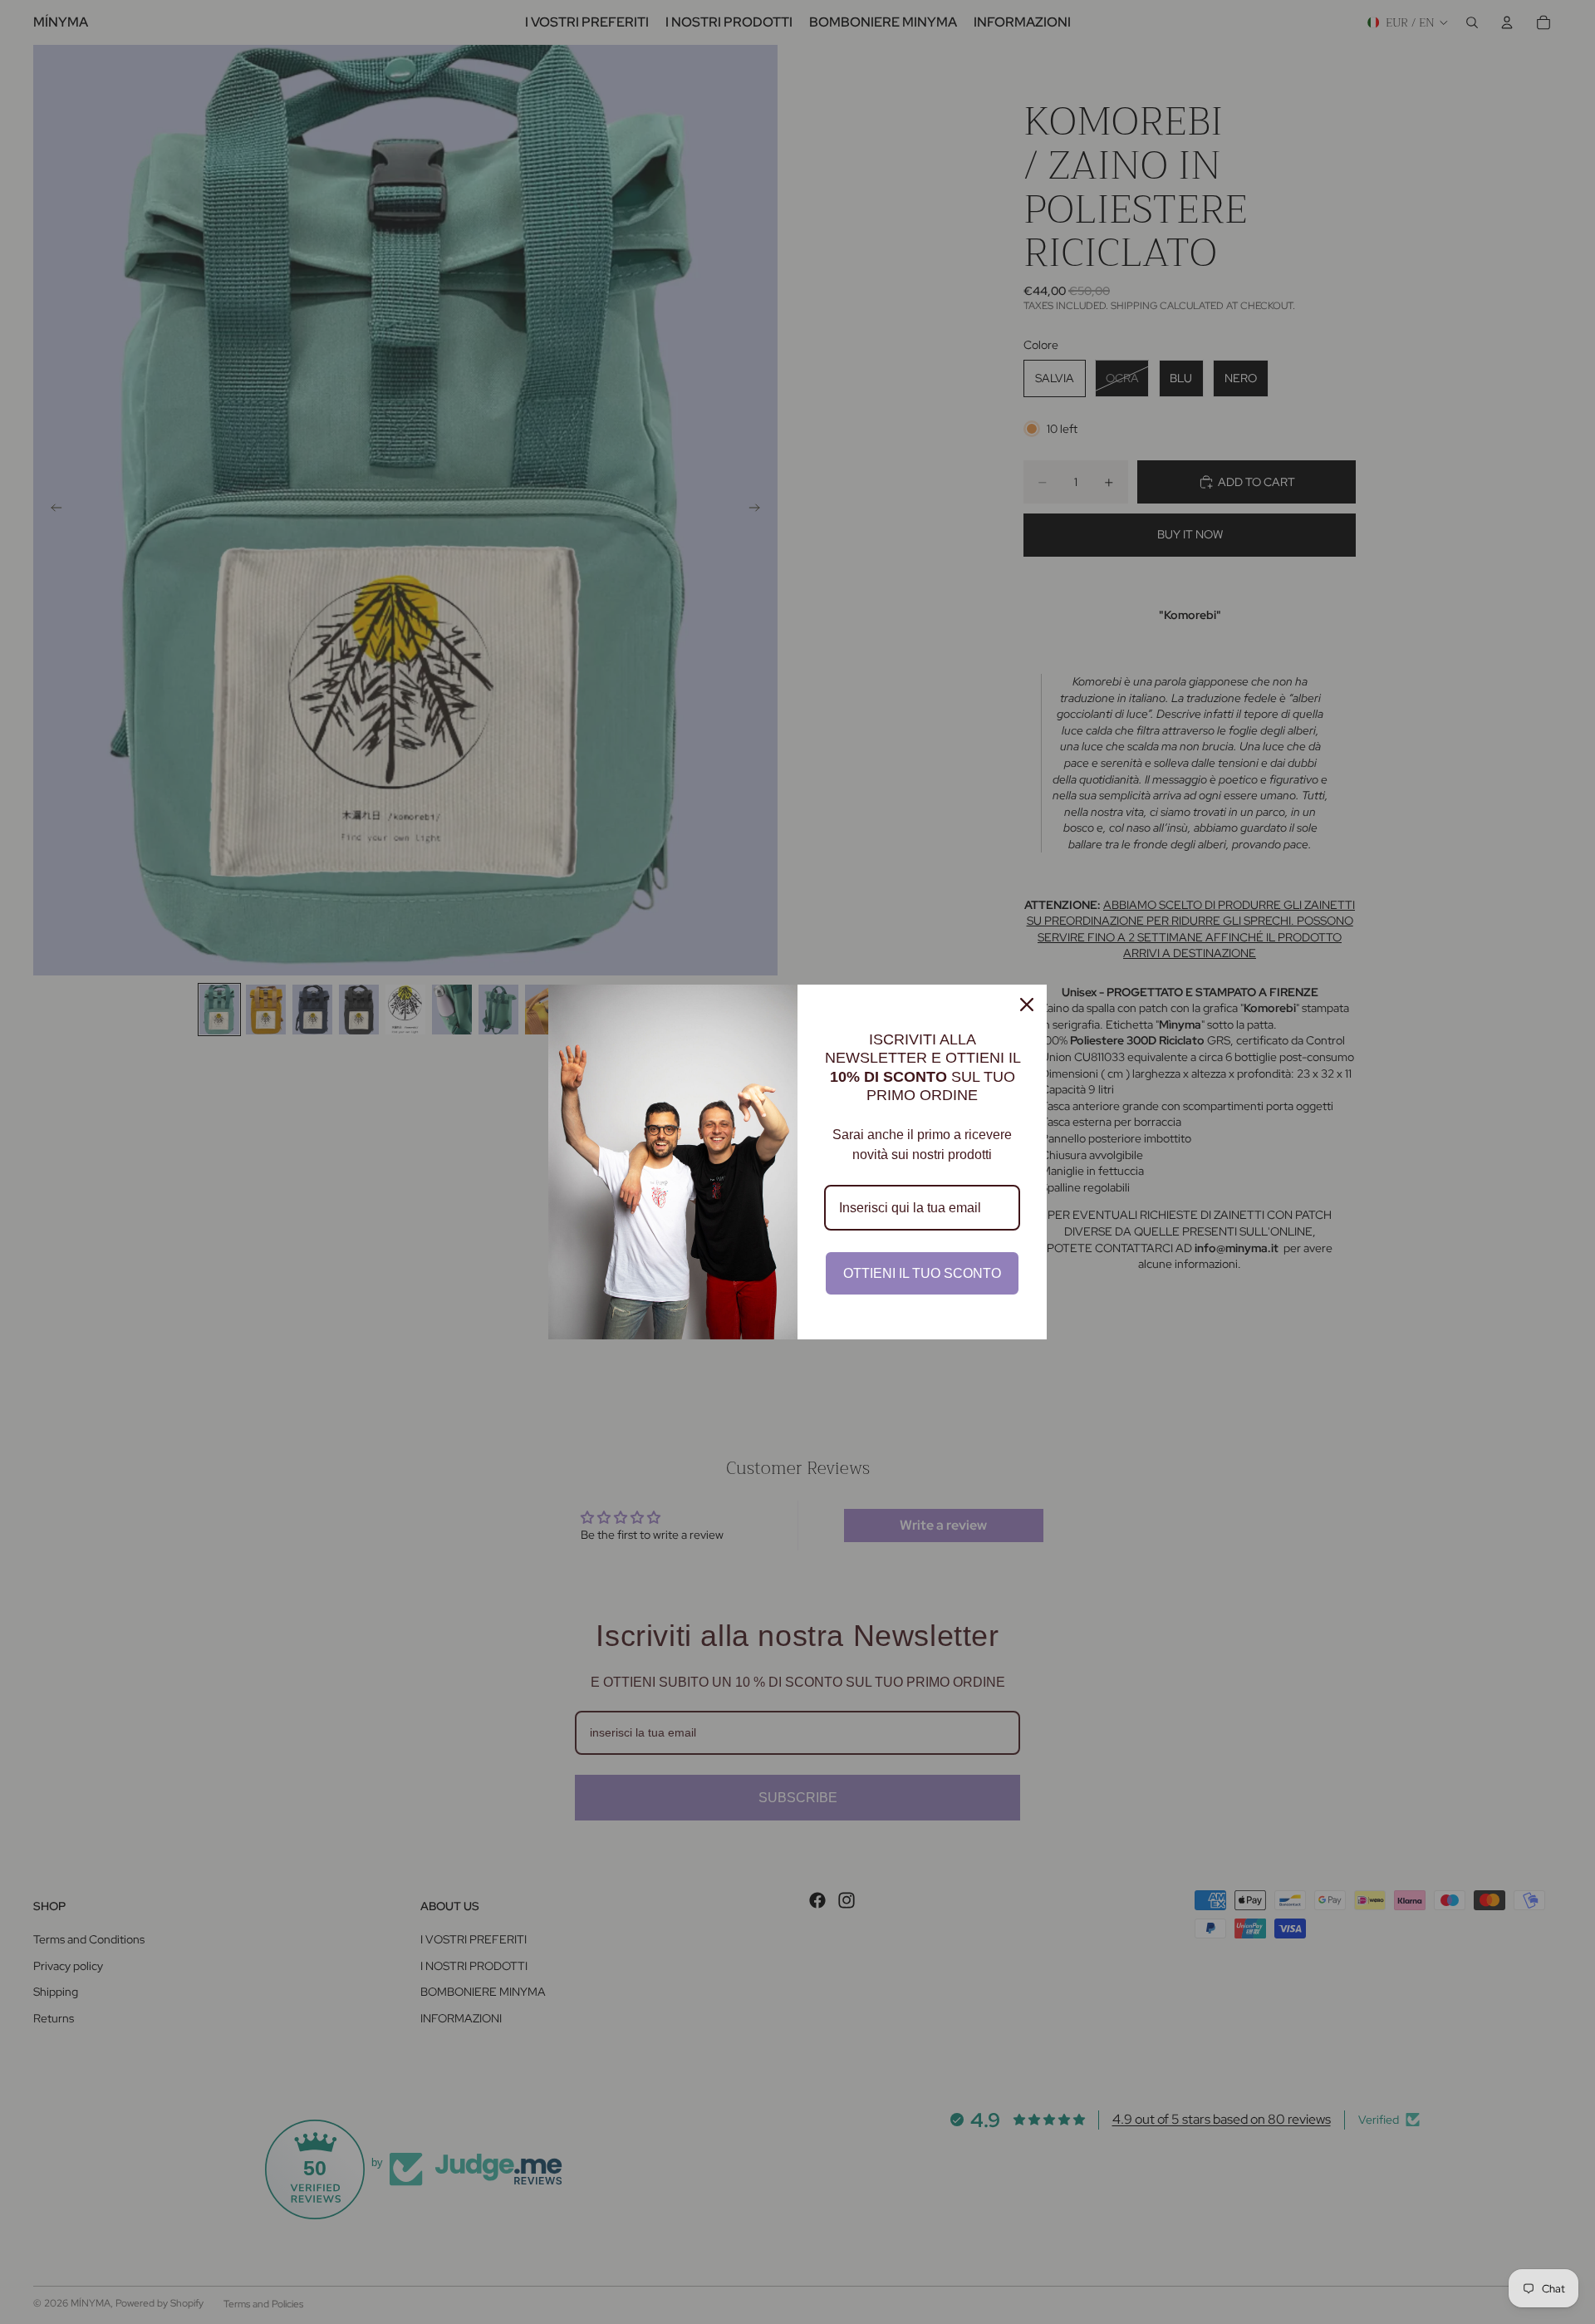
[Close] (1027, 1005)
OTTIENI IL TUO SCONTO (922, 1273)
